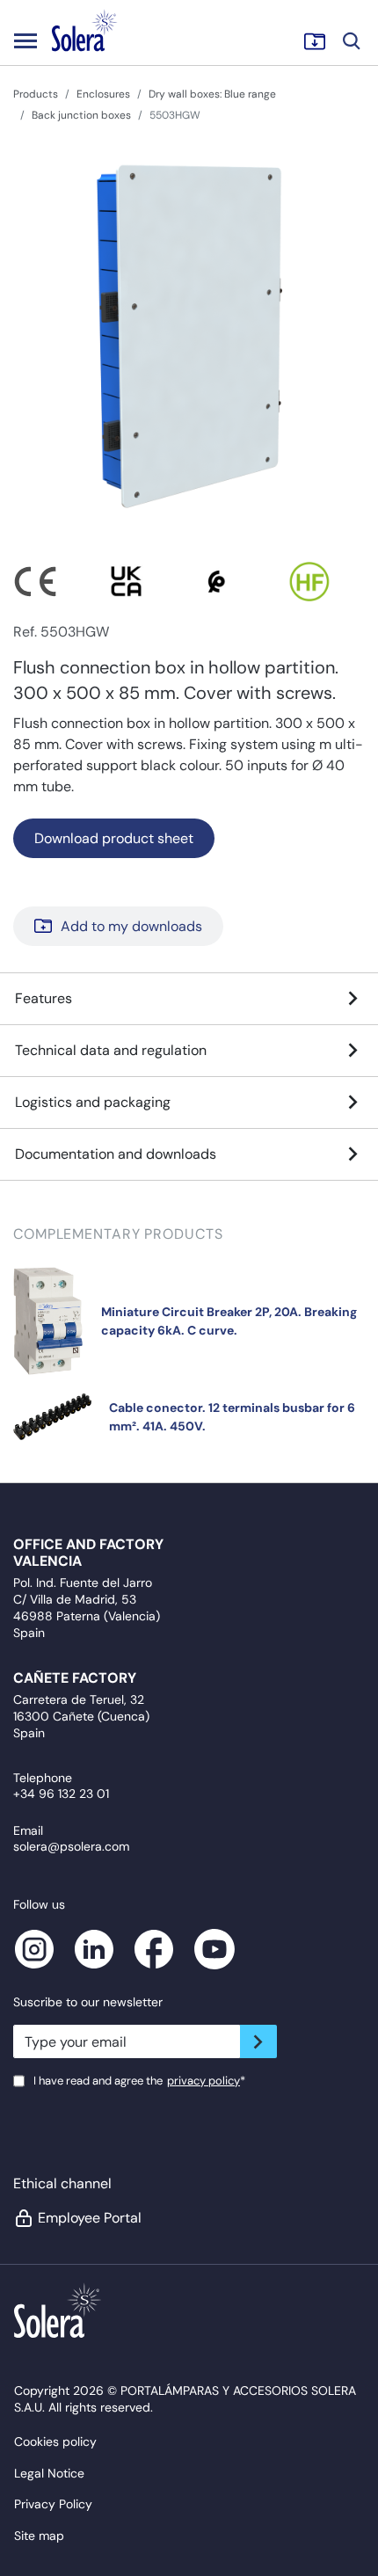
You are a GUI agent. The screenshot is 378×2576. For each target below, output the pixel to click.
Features (44, 998)
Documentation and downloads (116, 1154)
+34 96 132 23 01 (61, 1794)
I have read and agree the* (139, 2081)
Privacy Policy (53, 2504)
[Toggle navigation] (25, 40)
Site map (39, 2536)
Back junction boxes (81, 115)
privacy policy (204, 2081)
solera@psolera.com (71, 1846)
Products (36, 94)
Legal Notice (49, 2473)
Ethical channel (62, 2183)
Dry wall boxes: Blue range (212, 94)
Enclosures (103, 94)
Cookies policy (55, 2441)
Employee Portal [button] (90, 2218)
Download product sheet (114, 838)
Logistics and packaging (93, 1102)
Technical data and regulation (111, 1050)
